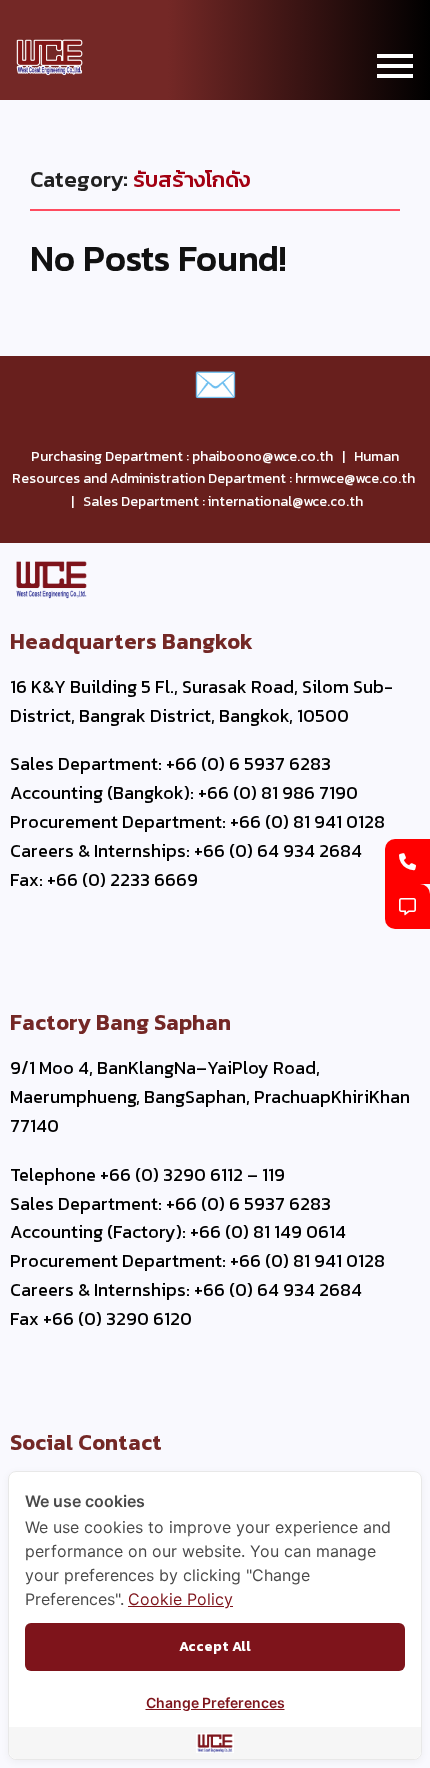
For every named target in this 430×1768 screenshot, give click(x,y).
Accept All (215, 1646)
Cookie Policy (180, 1599)
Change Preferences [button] (215, 1702)
